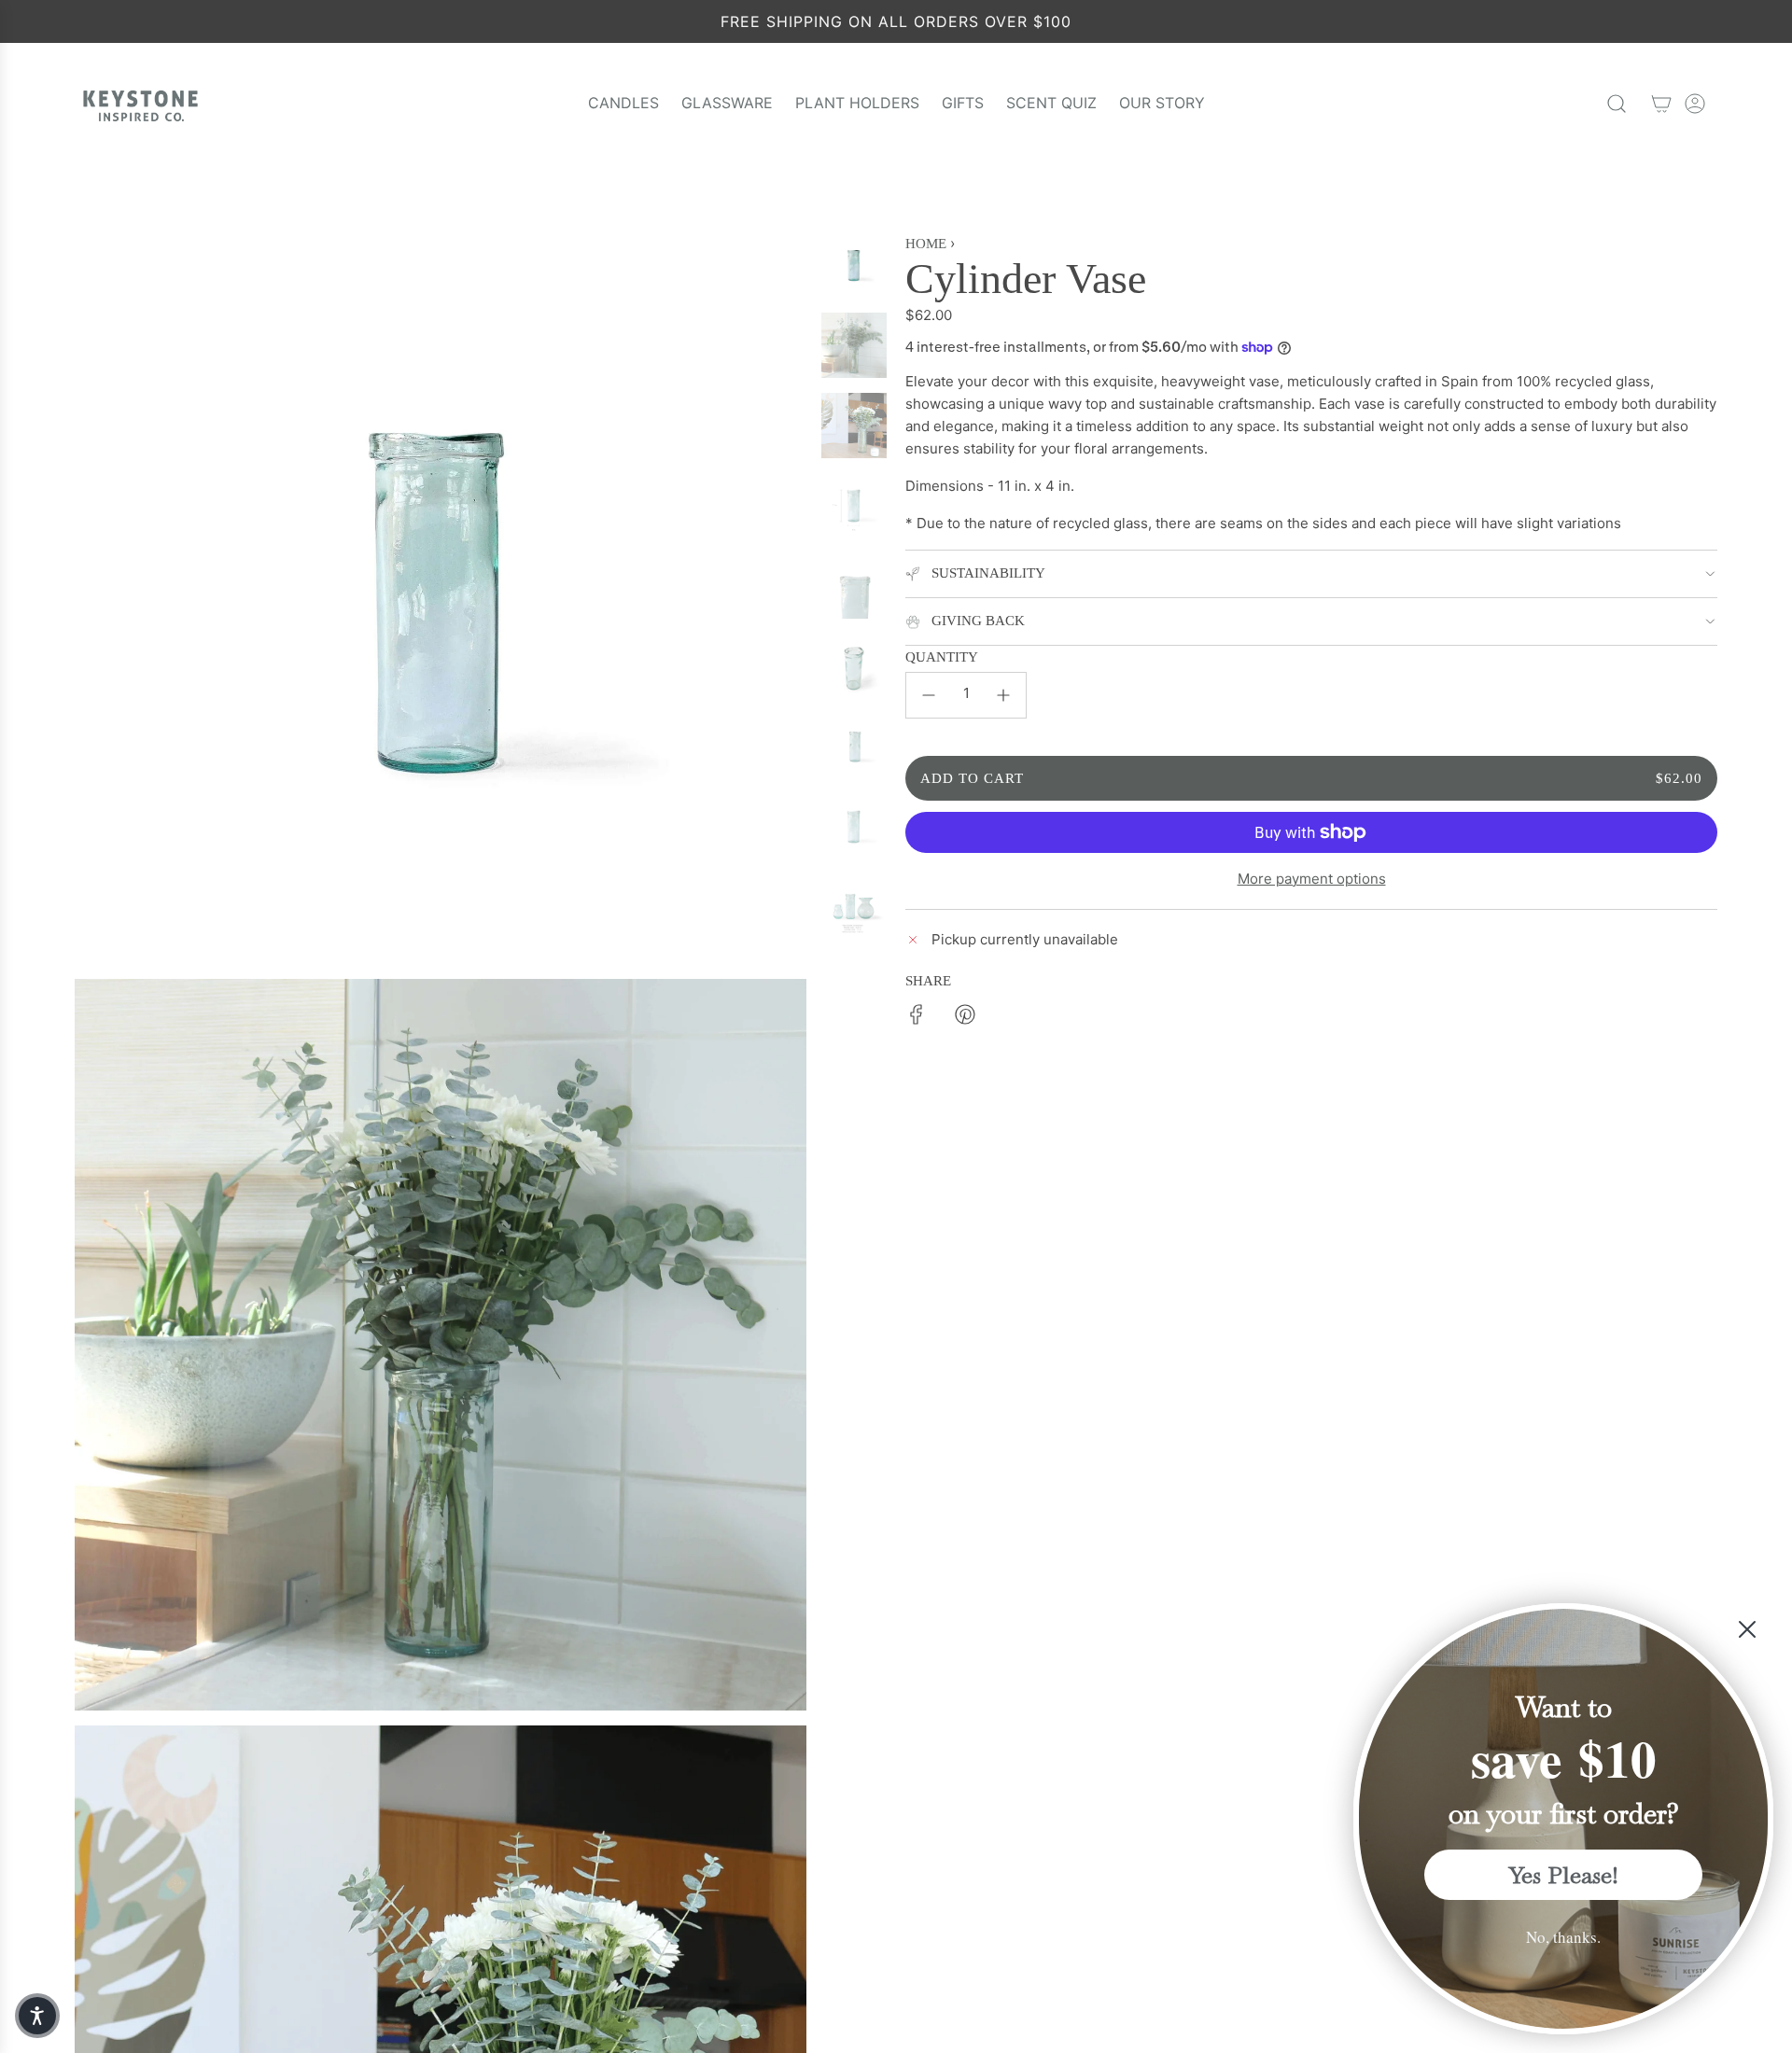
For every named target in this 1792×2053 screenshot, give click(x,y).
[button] (37, 2016)
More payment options (1312, 879)
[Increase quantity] (1003, 695)
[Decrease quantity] (929, 695)
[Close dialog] (1747, 1629)
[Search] (1617, 104)
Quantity (942, 657)
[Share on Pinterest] (965, 1018)
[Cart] (1661, 104)
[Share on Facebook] (917, 1018)
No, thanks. (1563, 1937)
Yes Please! (1564, 1875)
